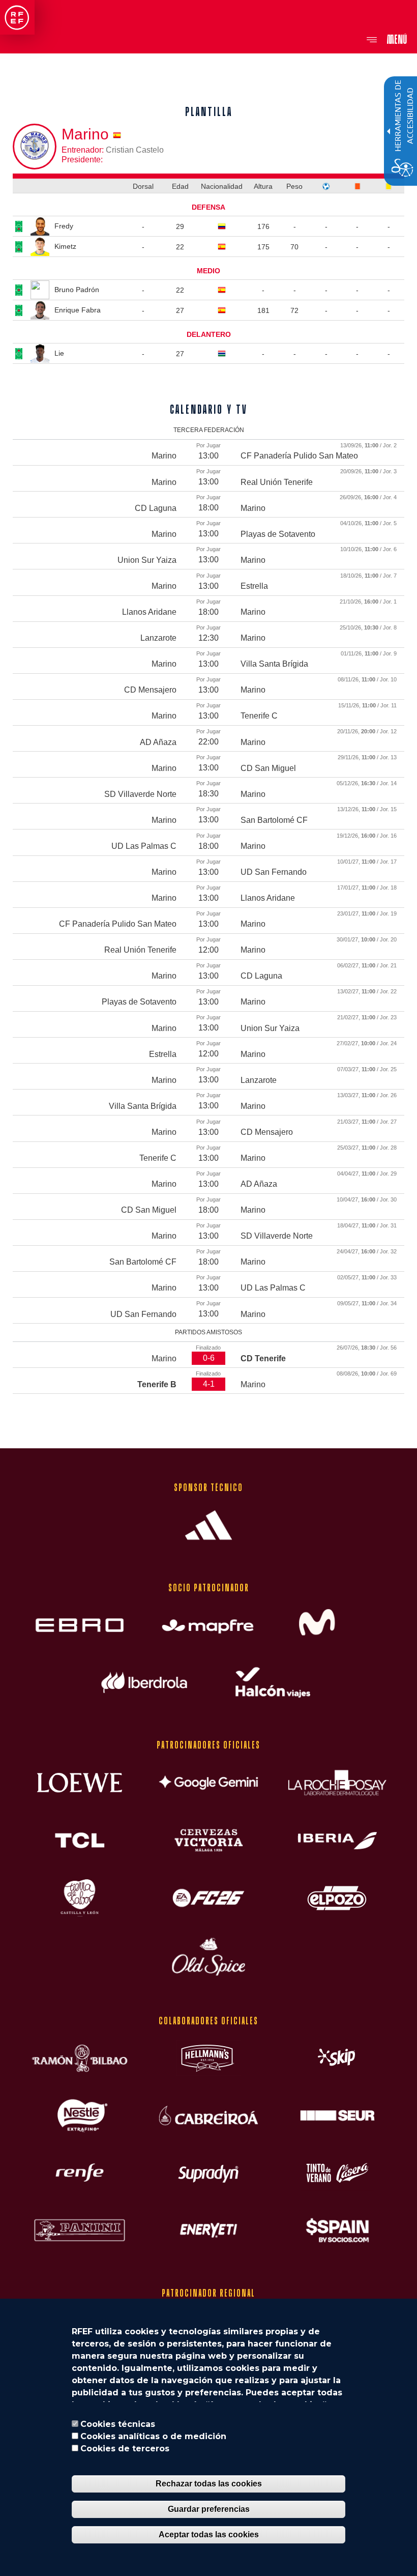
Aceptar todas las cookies (209, 2535)
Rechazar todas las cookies (209, 2484)
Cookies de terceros (125, 2449)
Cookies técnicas (118, 2424)
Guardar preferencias (209, 2509)
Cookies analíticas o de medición (153, 2436)
